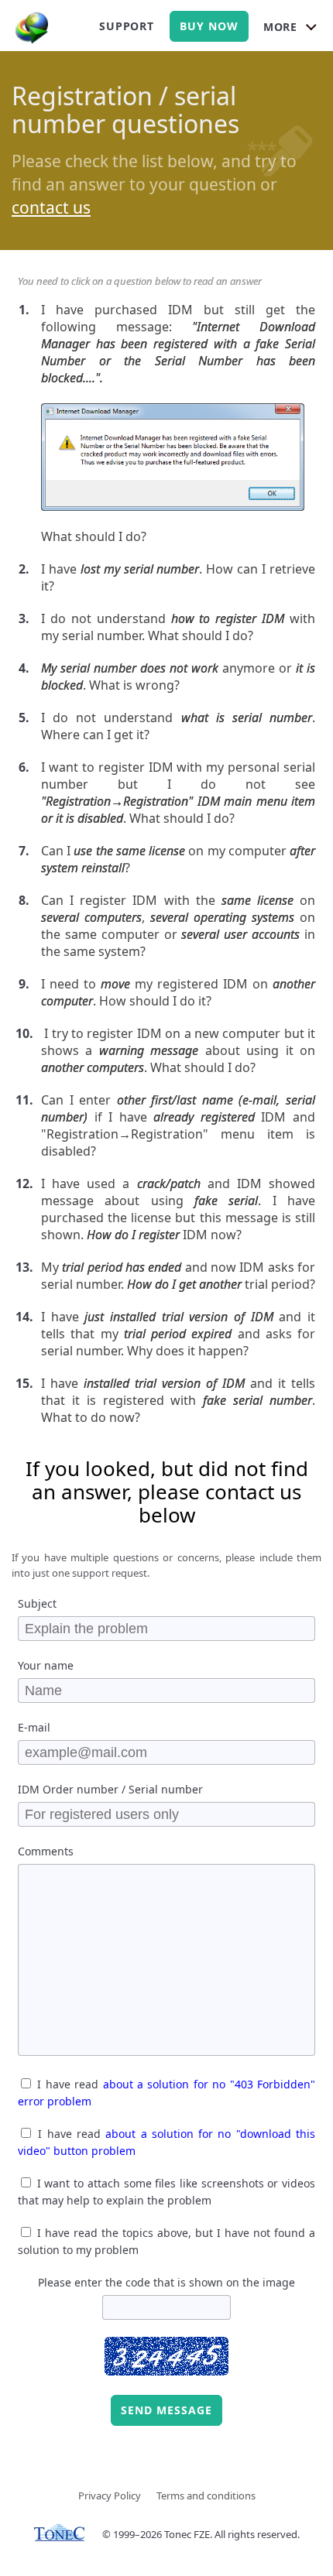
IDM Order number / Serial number (110, 1789)
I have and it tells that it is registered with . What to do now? (178, 1400)
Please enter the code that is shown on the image (166, 2282)
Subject (37, 1603)
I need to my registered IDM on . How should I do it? (178, 992)
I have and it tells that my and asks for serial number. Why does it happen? (178, 1334)
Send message (166, 2410)
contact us (51, 207)
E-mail (34, 1727)
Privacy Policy (110, 2495)
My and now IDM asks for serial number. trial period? (178, 1276)
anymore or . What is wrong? (178, 677)
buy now (209, 26)
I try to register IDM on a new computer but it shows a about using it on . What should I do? (178, 1050)
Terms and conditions (206, 2495)
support (127, 26)
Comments (46, 1851)
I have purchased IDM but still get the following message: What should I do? (178, 423)
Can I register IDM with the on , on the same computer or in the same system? (178, 926)
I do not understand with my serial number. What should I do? (178, 627)
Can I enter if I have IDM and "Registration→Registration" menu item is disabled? (178, 1125)
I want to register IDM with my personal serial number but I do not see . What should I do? (178, 793)
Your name (46, 1665)
